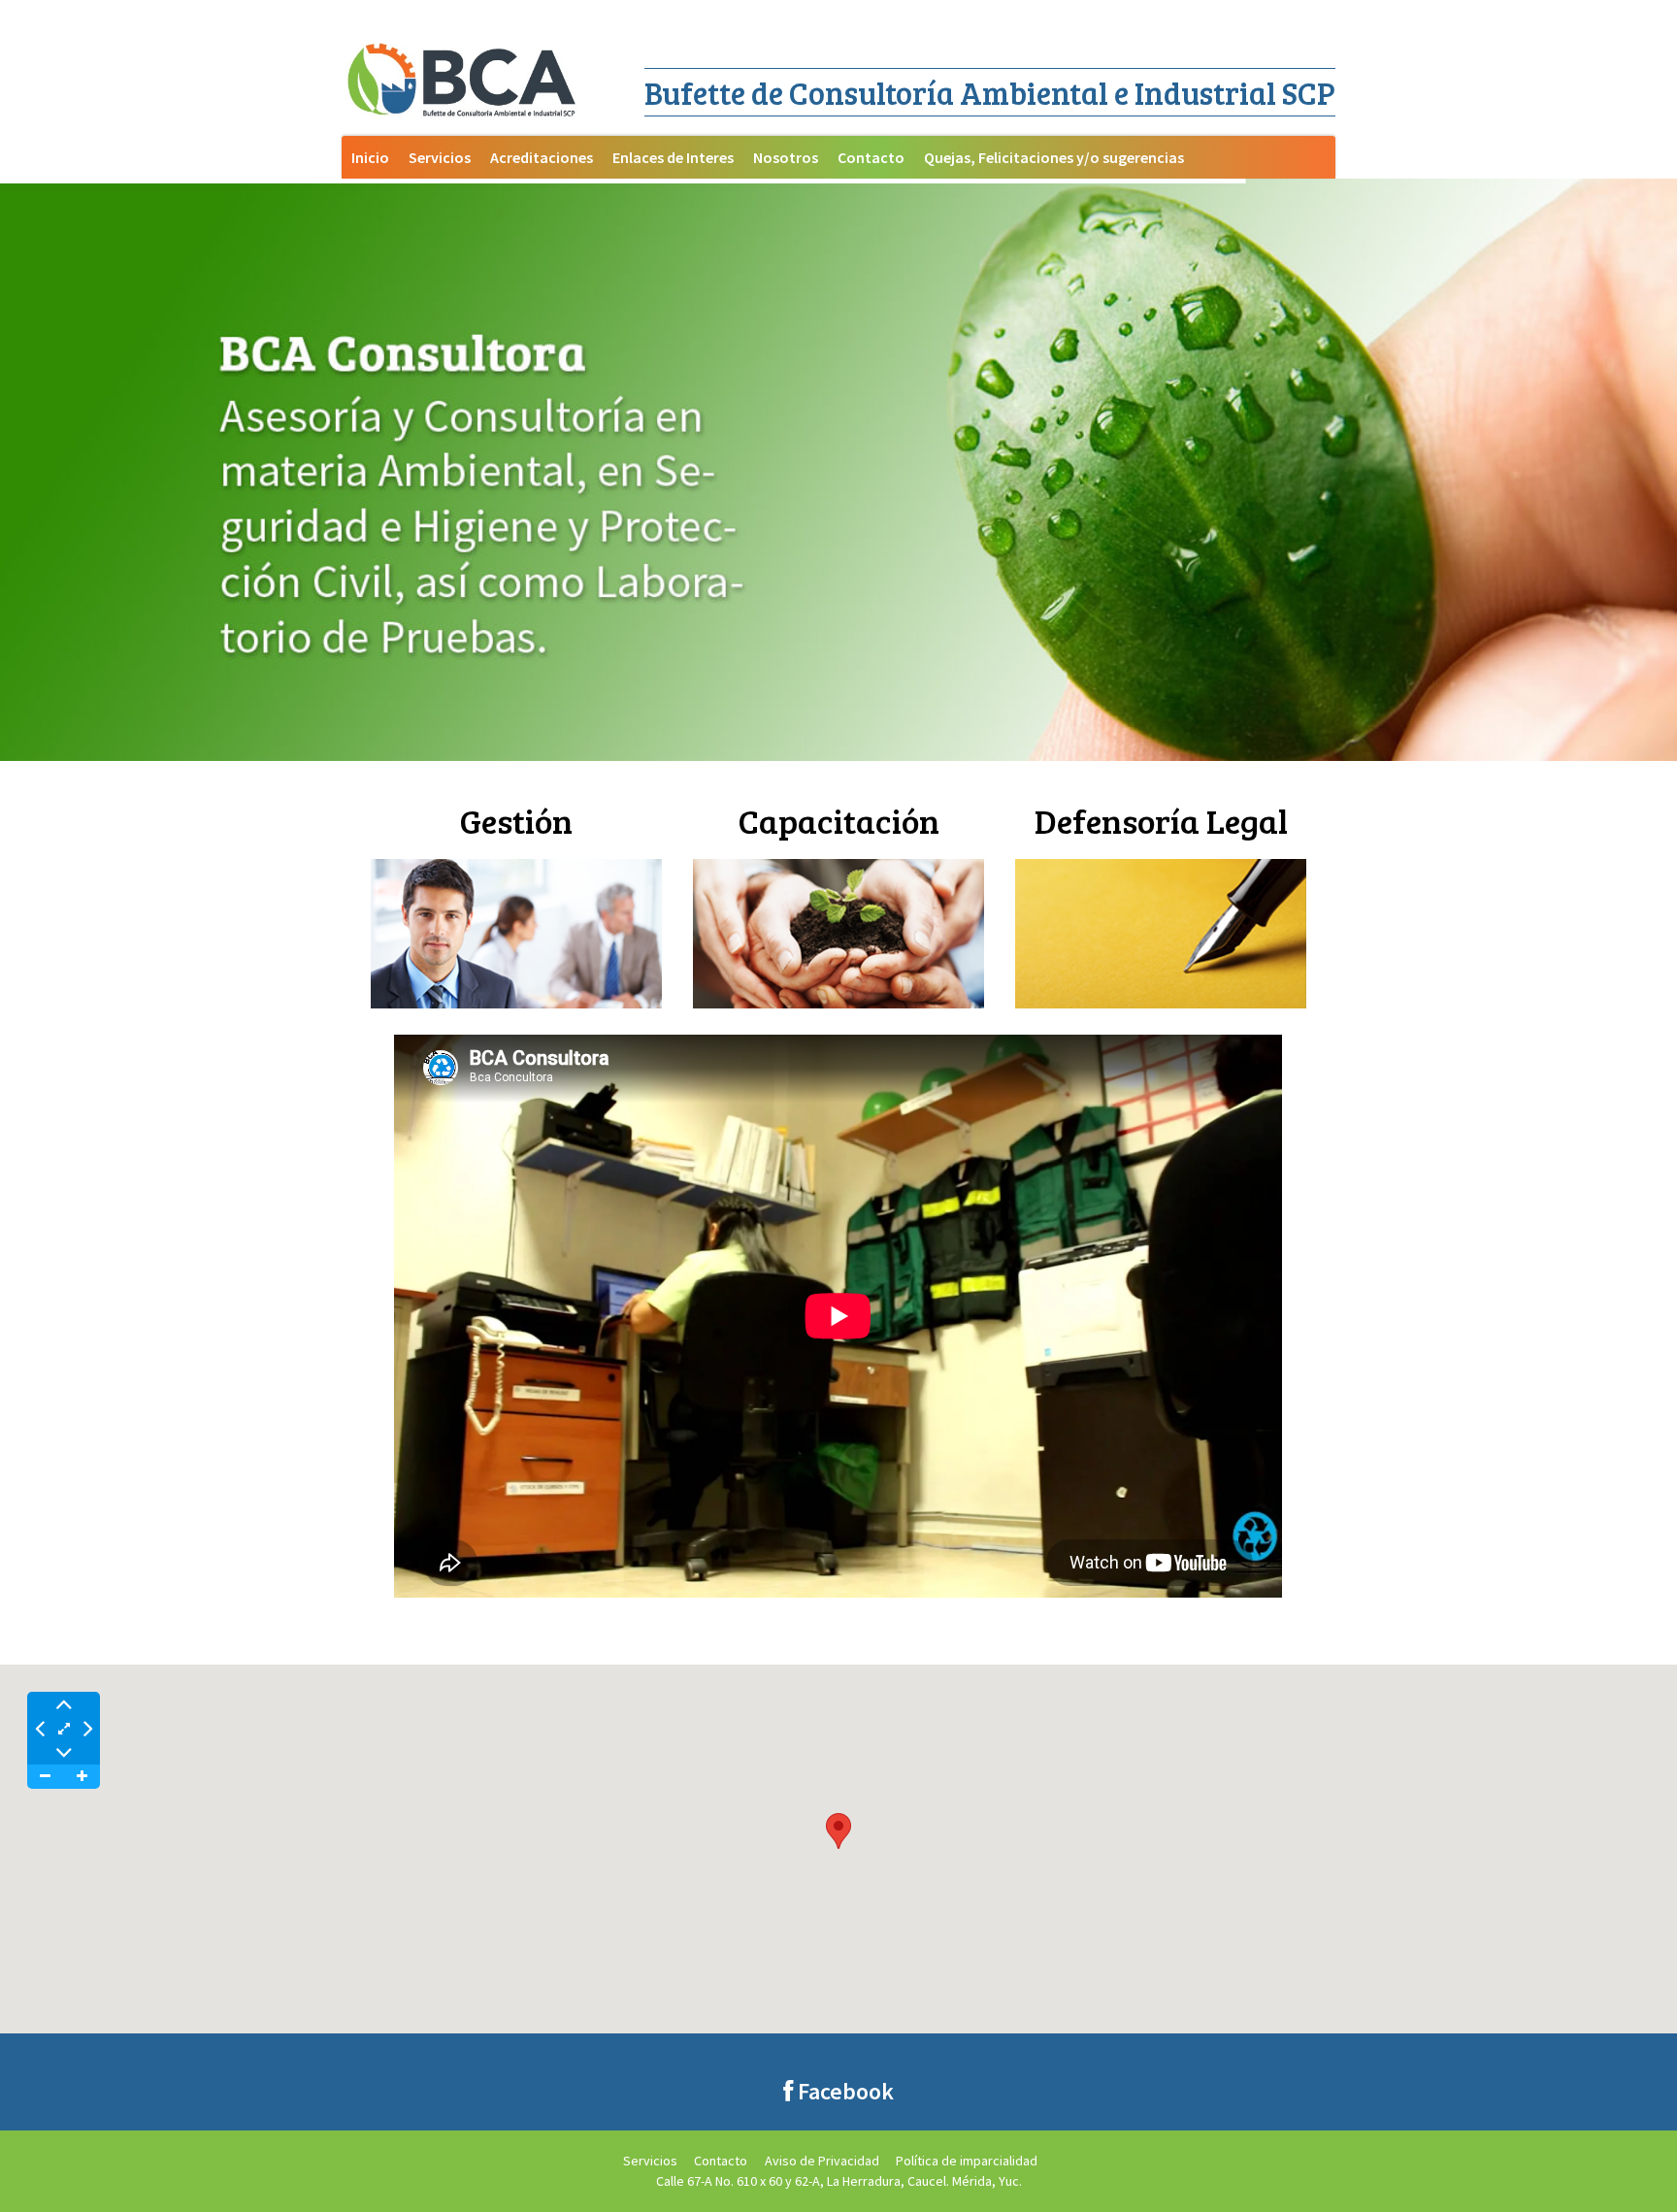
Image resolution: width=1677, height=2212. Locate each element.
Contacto (721, 2161)
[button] (838, 1831)
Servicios (650, 2161)
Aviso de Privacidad (822, 2161)
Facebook (843, 2091)
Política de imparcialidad (967, 2161)
